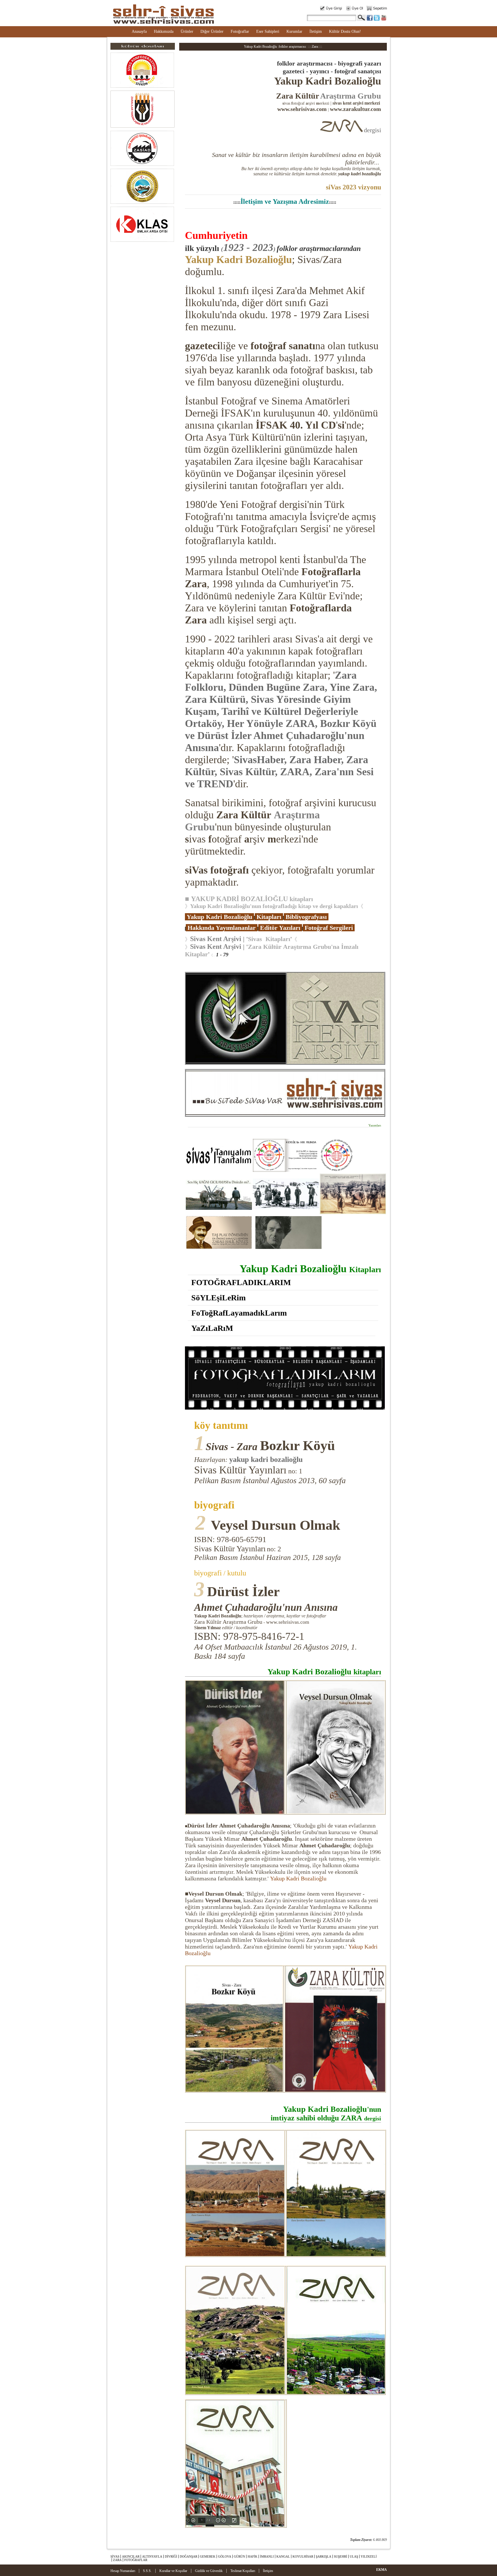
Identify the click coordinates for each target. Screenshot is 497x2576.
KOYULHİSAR (303, 2556)
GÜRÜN (239, 2556)
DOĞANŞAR (189, 2556)
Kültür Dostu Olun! (345, 31)
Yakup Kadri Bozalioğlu (238, 260)
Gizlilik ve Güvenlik (209, 2571)
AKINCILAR (131, 2556)
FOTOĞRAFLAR (136, 2560)
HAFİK (253, 2556)
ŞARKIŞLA (324, 2556)
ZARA (117, 2560)
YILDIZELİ (369, 2556)
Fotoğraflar (240, 31)
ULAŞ (354, 2556)
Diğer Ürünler (212, 31)
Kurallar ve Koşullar (173, 2571)
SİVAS (115, 2556)
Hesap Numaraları (123, 2571)
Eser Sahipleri (268, 31)
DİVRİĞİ (171, 2556)
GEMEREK (208, 2556)
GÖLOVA (225, 2556)
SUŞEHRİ (341, 2556)
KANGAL (283, 2556)
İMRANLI (267, 2556)
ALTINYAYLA (152, 2556)
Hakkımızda (164, 31)
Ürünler (187, 31)
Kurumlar (294, 31)
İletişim (316, 31)
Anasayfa (139, 31)
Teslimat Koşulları (243, 2571)
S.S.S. (147, 2571)
